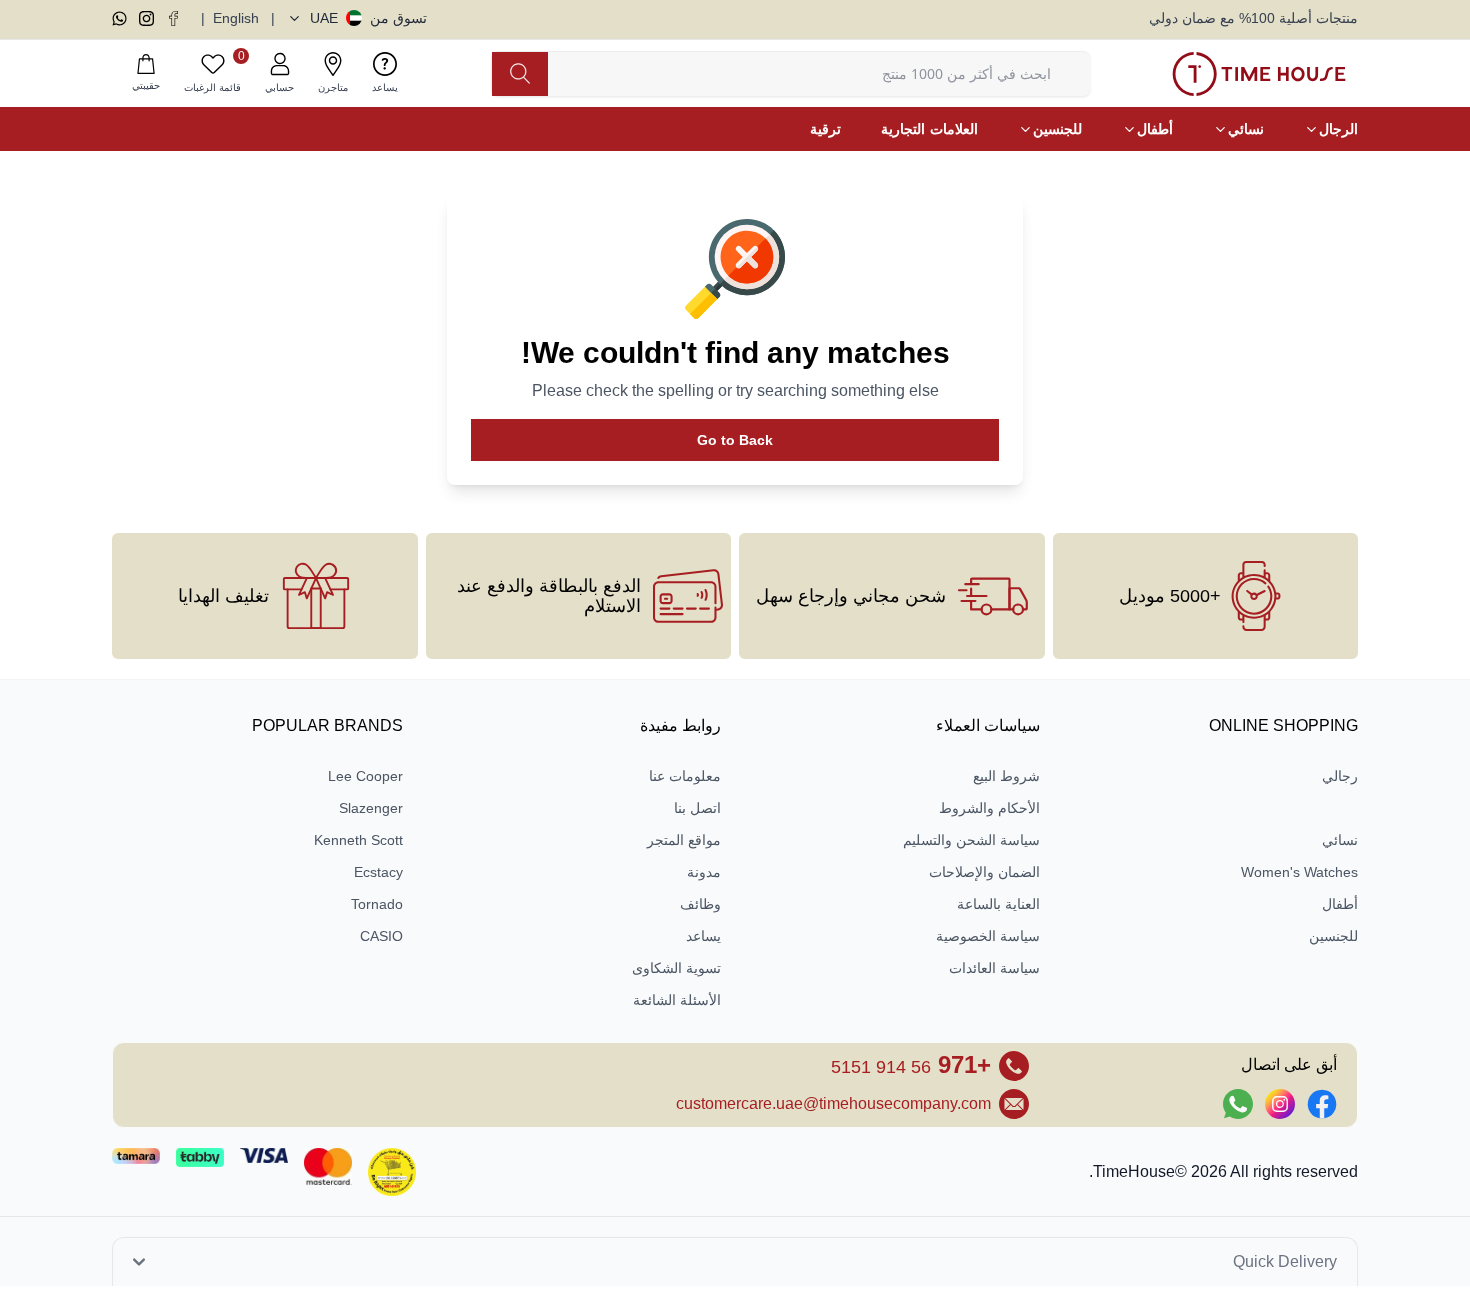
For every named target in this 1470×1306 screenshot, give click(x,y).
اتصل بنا (697, 808)
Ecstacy (378, 872)
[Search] (520, 74)
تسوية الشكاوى (676, 968)
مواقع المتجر (684, 840)
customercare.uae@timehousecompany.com (833, 1103)
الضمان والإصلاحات (984, 872)
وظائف (700, 904)
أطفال (1340, 904)
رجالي (1340, 776)
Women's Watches (1299, 872)
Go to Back (735, 440)
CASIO (381, 936)
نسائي (1340, 840)
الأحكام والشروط (989, 808)
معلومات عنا (685, 776)
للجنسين (1333, 936)
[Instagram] (146, 18)
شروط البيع (1006, 776)
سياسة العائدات (994, 968)
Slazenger (371, 808)
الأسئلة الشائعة (677, 1000)
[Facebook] (173, 18)
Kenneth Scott (358, 840)
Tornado (377, 904)
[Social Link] (1322, 1104)
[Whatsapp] (119, 18)
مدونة (704, 872)
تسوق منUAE (368, 18)
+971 (911, 1064)
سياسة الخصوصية (988, 936)
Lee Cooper (365, 776)
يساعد (703, 936)
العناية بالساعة (998, 904)
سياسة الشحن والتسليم (971, 840)
